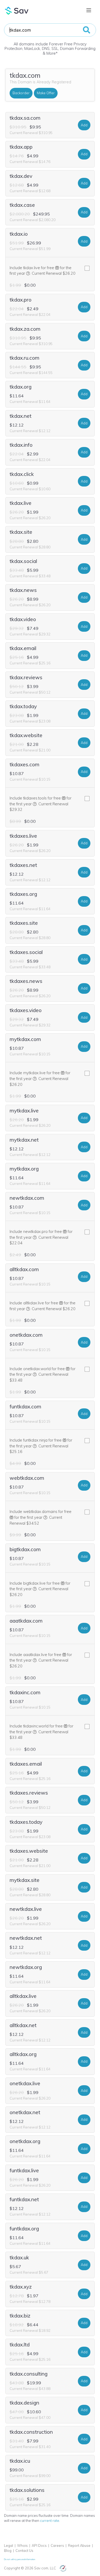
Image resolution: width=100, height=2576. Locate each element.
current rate (50, 2521)
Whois (22, 2545)
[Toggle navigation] (89, 10)
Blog (8, 2551)
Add (84, 125)
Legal (9, 2545)
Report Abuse (79, 2545)
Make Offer (46, 93)
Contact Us (24, 2551)
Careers (57, 2545)
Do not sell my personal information (20, 2559)
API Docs (39, 2545)
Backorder (21, 93)
